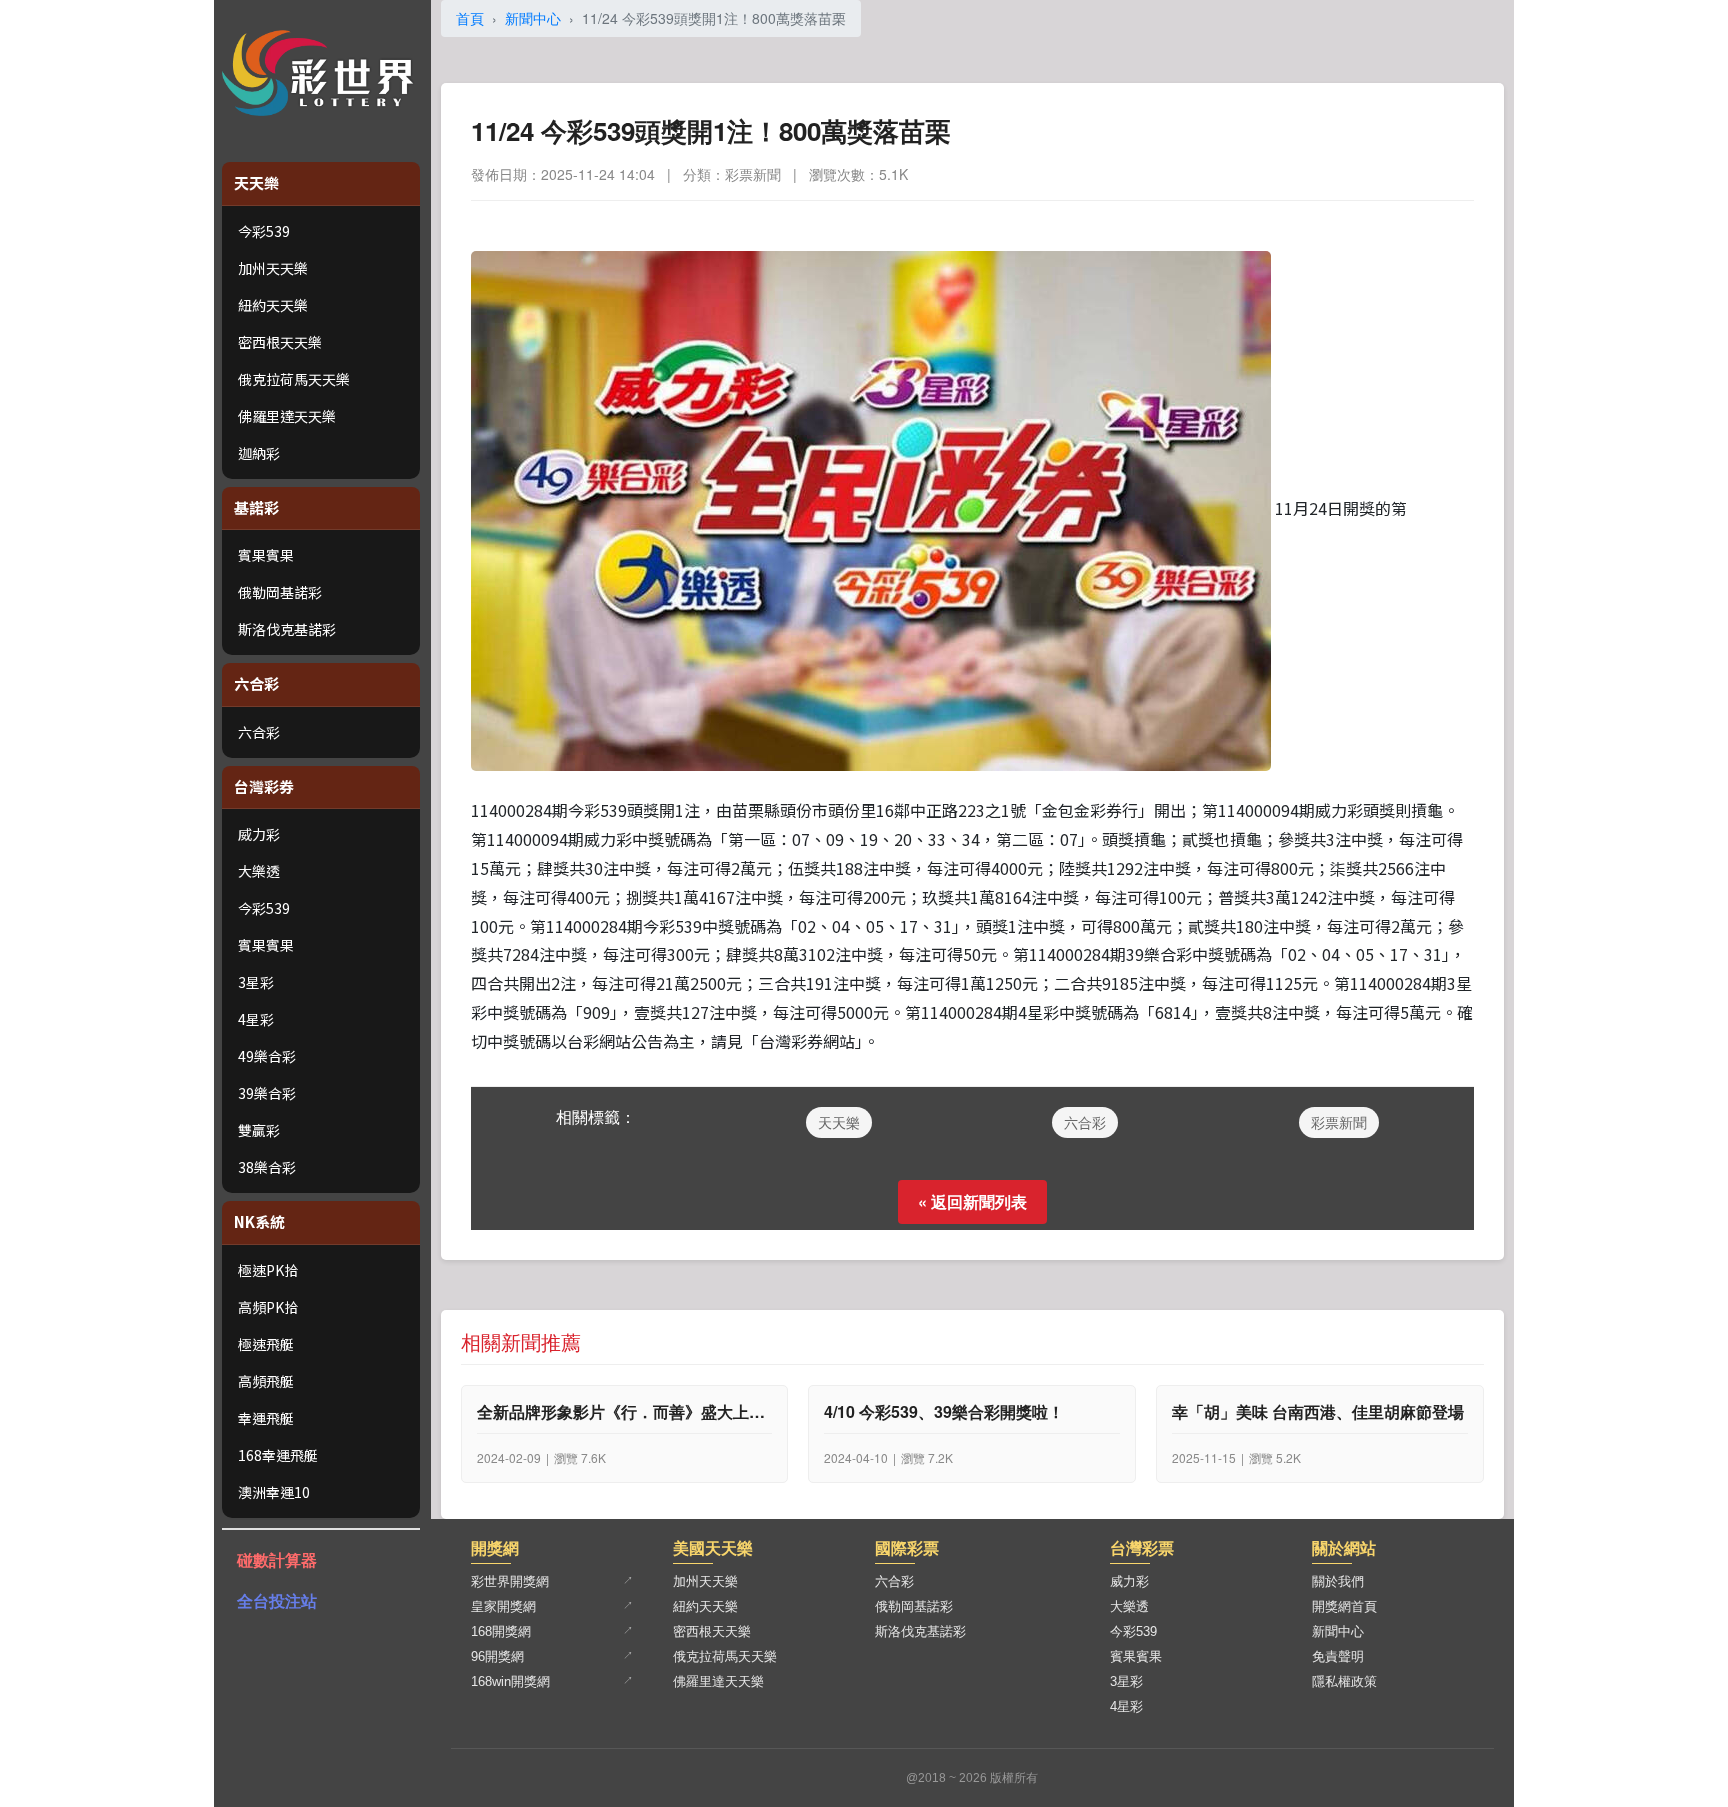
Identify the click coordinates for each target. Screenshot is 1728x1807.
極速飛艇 (266, 1344)
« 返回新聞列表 (972, 1201)
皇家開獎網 (503, 1606)
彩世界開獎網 (510, 1581)
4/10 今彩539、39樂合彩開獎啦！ (944, 1412)
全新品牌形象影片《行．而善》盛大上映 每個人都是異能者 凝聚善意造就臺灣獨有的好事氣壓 (625, 1412)
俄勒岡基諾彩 (280, 592)
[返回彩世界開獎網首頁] (322, 73)
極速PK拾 (268, 1270)
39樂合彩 (267, 1093)
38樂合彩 (267, 1167)
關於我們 (1338, 1581)
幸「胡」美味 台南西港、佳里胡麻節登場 (1318, 1412)
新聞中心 (533, 18)
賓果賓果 (266, 555)
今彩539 (264, 231)
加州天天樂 (273, 268)
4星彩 (256, 1019)
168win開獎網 (510, 1681)
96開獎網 (497, 1656)
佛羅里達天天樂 (287, 416)
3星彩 (256, 982)
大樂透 (259, 871)
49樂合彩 (267, 1056)
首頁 (470, 18)
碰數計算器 (277, 1559)
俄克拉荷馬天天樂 (294, 379)
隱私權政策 (1344, 1681)
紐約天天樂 (273, 305)
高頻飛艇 (266, 1381)
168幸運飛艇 (278, 1455)
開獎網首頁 (1344, 1606)
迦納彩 (259, 453)
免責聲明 (1338, 1656)
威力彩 (259, 834)
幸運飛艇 (266, 1418)
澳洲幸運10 (274, 1492)
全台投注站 (277, 1600)
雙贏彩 (259, 1130)
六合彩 (259, 732)
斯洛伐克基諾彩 (287, 629)
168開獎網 (501, 1631)
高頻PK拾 (268, 1307)
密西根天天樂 (280, 342)
